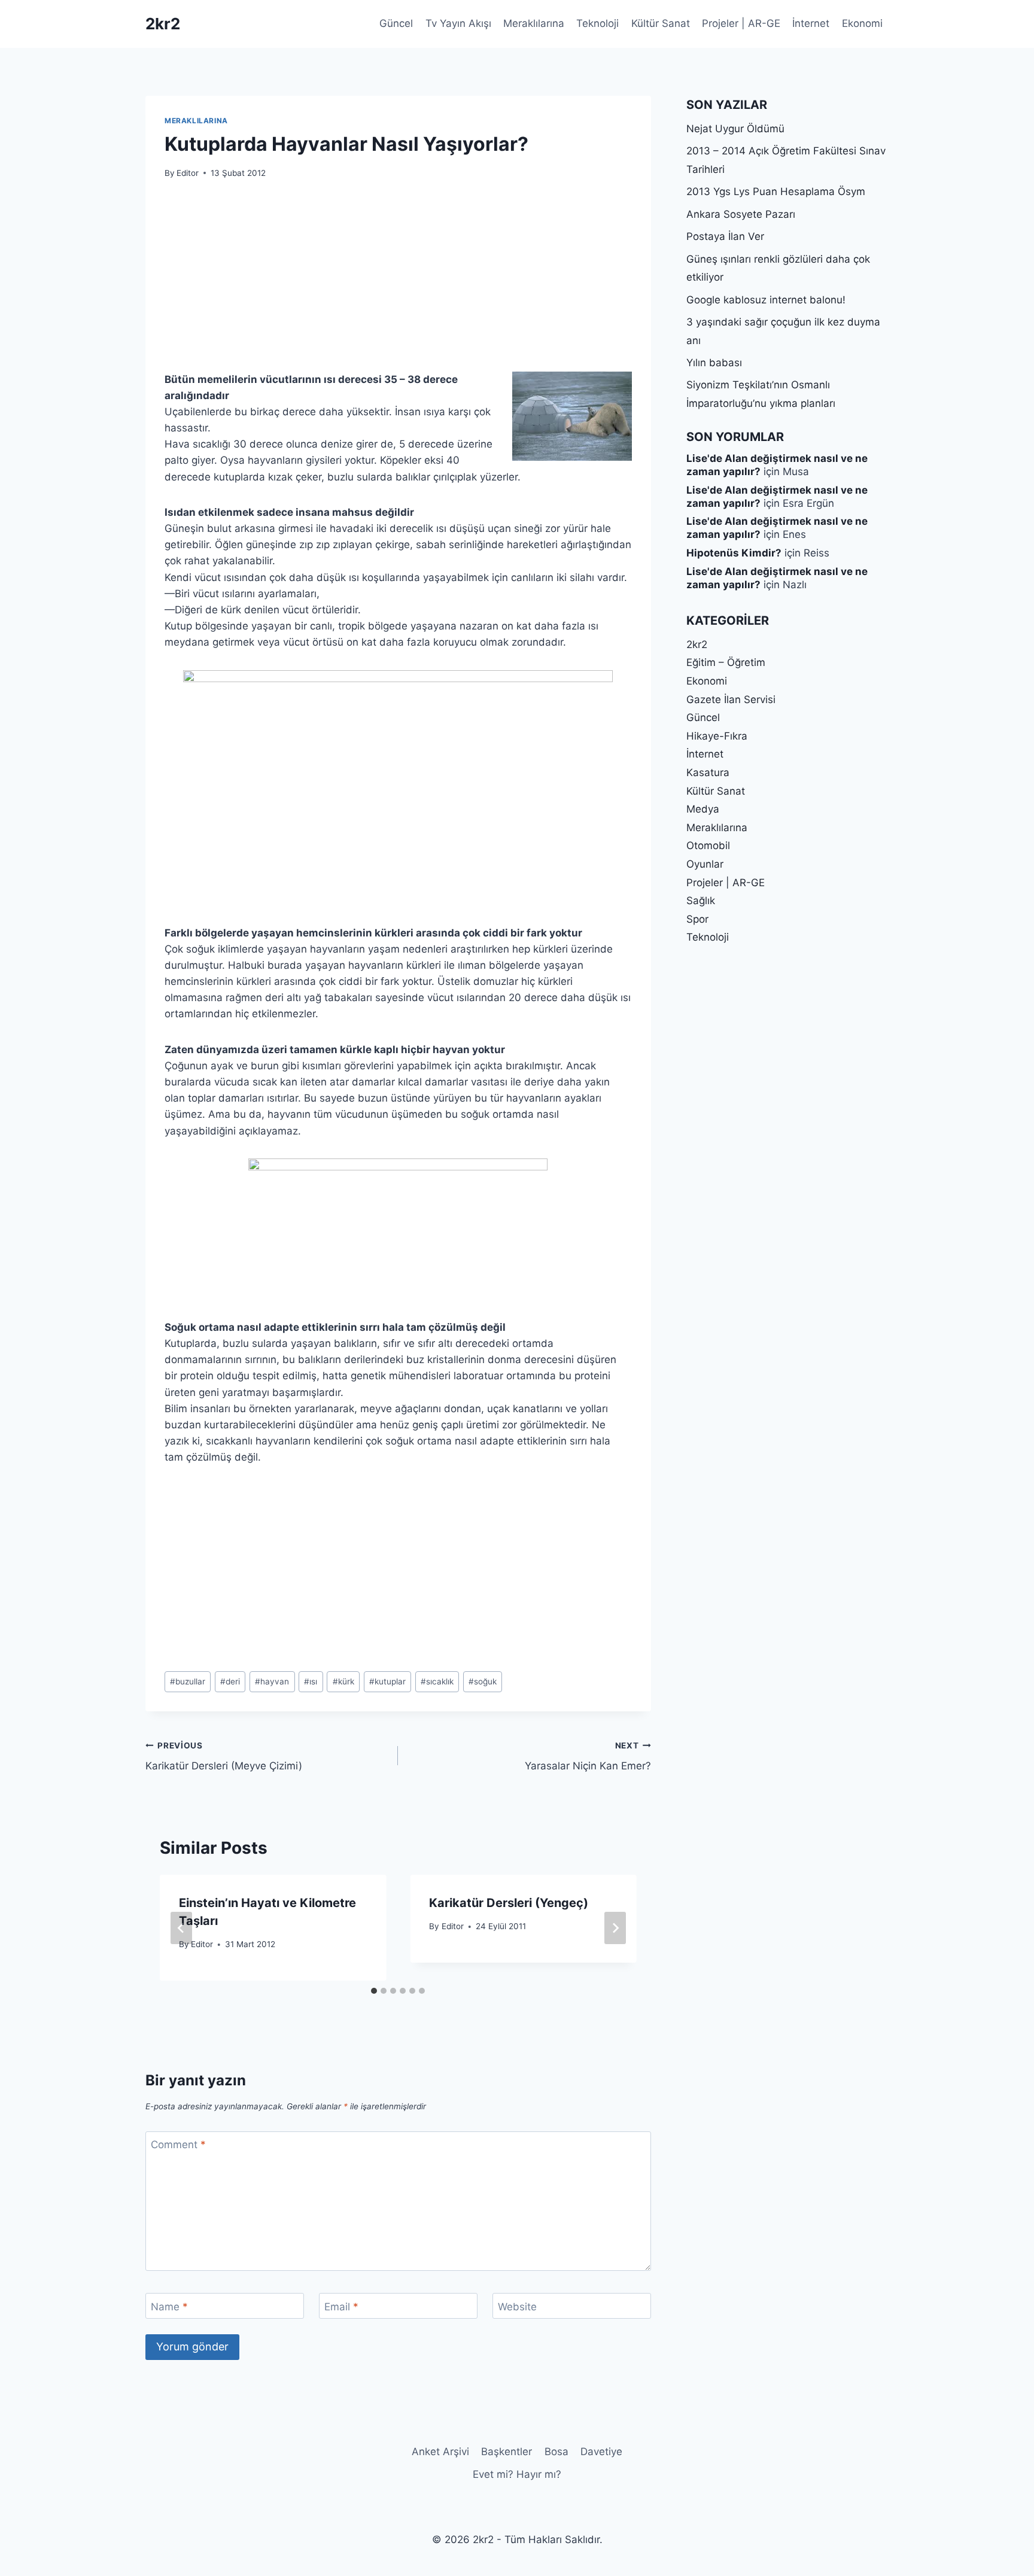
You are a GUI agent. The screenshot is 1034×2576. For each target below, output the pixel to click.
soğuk (483, 1681)
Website (517, 2306)
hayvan (272, 1681)
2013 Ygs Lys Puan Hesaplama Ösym (776, 191)
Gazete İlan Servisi (731, 699)
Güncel (396, 23)
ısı (311, 1681)
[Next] (615, 1928)
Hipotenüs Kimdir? (734, 553)
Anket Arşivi (440, 2452)
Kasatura (708, 773)
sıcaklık (437, 1681)
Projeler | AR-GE (741, 23)
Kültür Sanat (661, 23)
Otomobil (708, 846)
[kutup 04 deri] (398, 1239)
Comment (178, 2145)
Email (341, 2306)
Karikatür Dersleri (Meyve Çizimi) (224, 1757)
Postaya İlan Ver (725, 236)
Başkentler (507, 2452)
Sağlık (701, 901)
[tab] (374, 1991)
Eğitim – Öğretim (726, 662)
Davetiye (601, 2452)
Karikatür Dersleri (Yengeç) (509, 1903)
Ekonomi (862, 23)
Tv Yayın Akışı (458, 23)
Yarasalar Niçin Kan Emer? (588, 1757)
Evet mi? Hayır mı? (517, 2474)
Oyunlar (705, 864)
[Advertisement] (398, 282)
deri (230, 1681)
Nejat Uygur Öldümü (735, 129)
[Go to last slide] (181, 1928)
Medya (703, 809)
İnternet (811, 23)
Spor (697, 919)
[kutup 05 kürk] (398, 788)
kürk (343, 1681)
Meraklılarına (534, 23)
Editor (188, 173)
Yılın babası (714, 363)
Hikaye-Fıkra (717, 736)
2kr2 (697, 644)
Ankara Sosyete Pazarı (741, 214)
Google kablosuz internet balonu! (766, 300)
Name (169, 2306)
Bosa (556, 2452)
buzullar (188, 1681)
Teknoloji (597, 23)
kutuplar (387, 1681)
